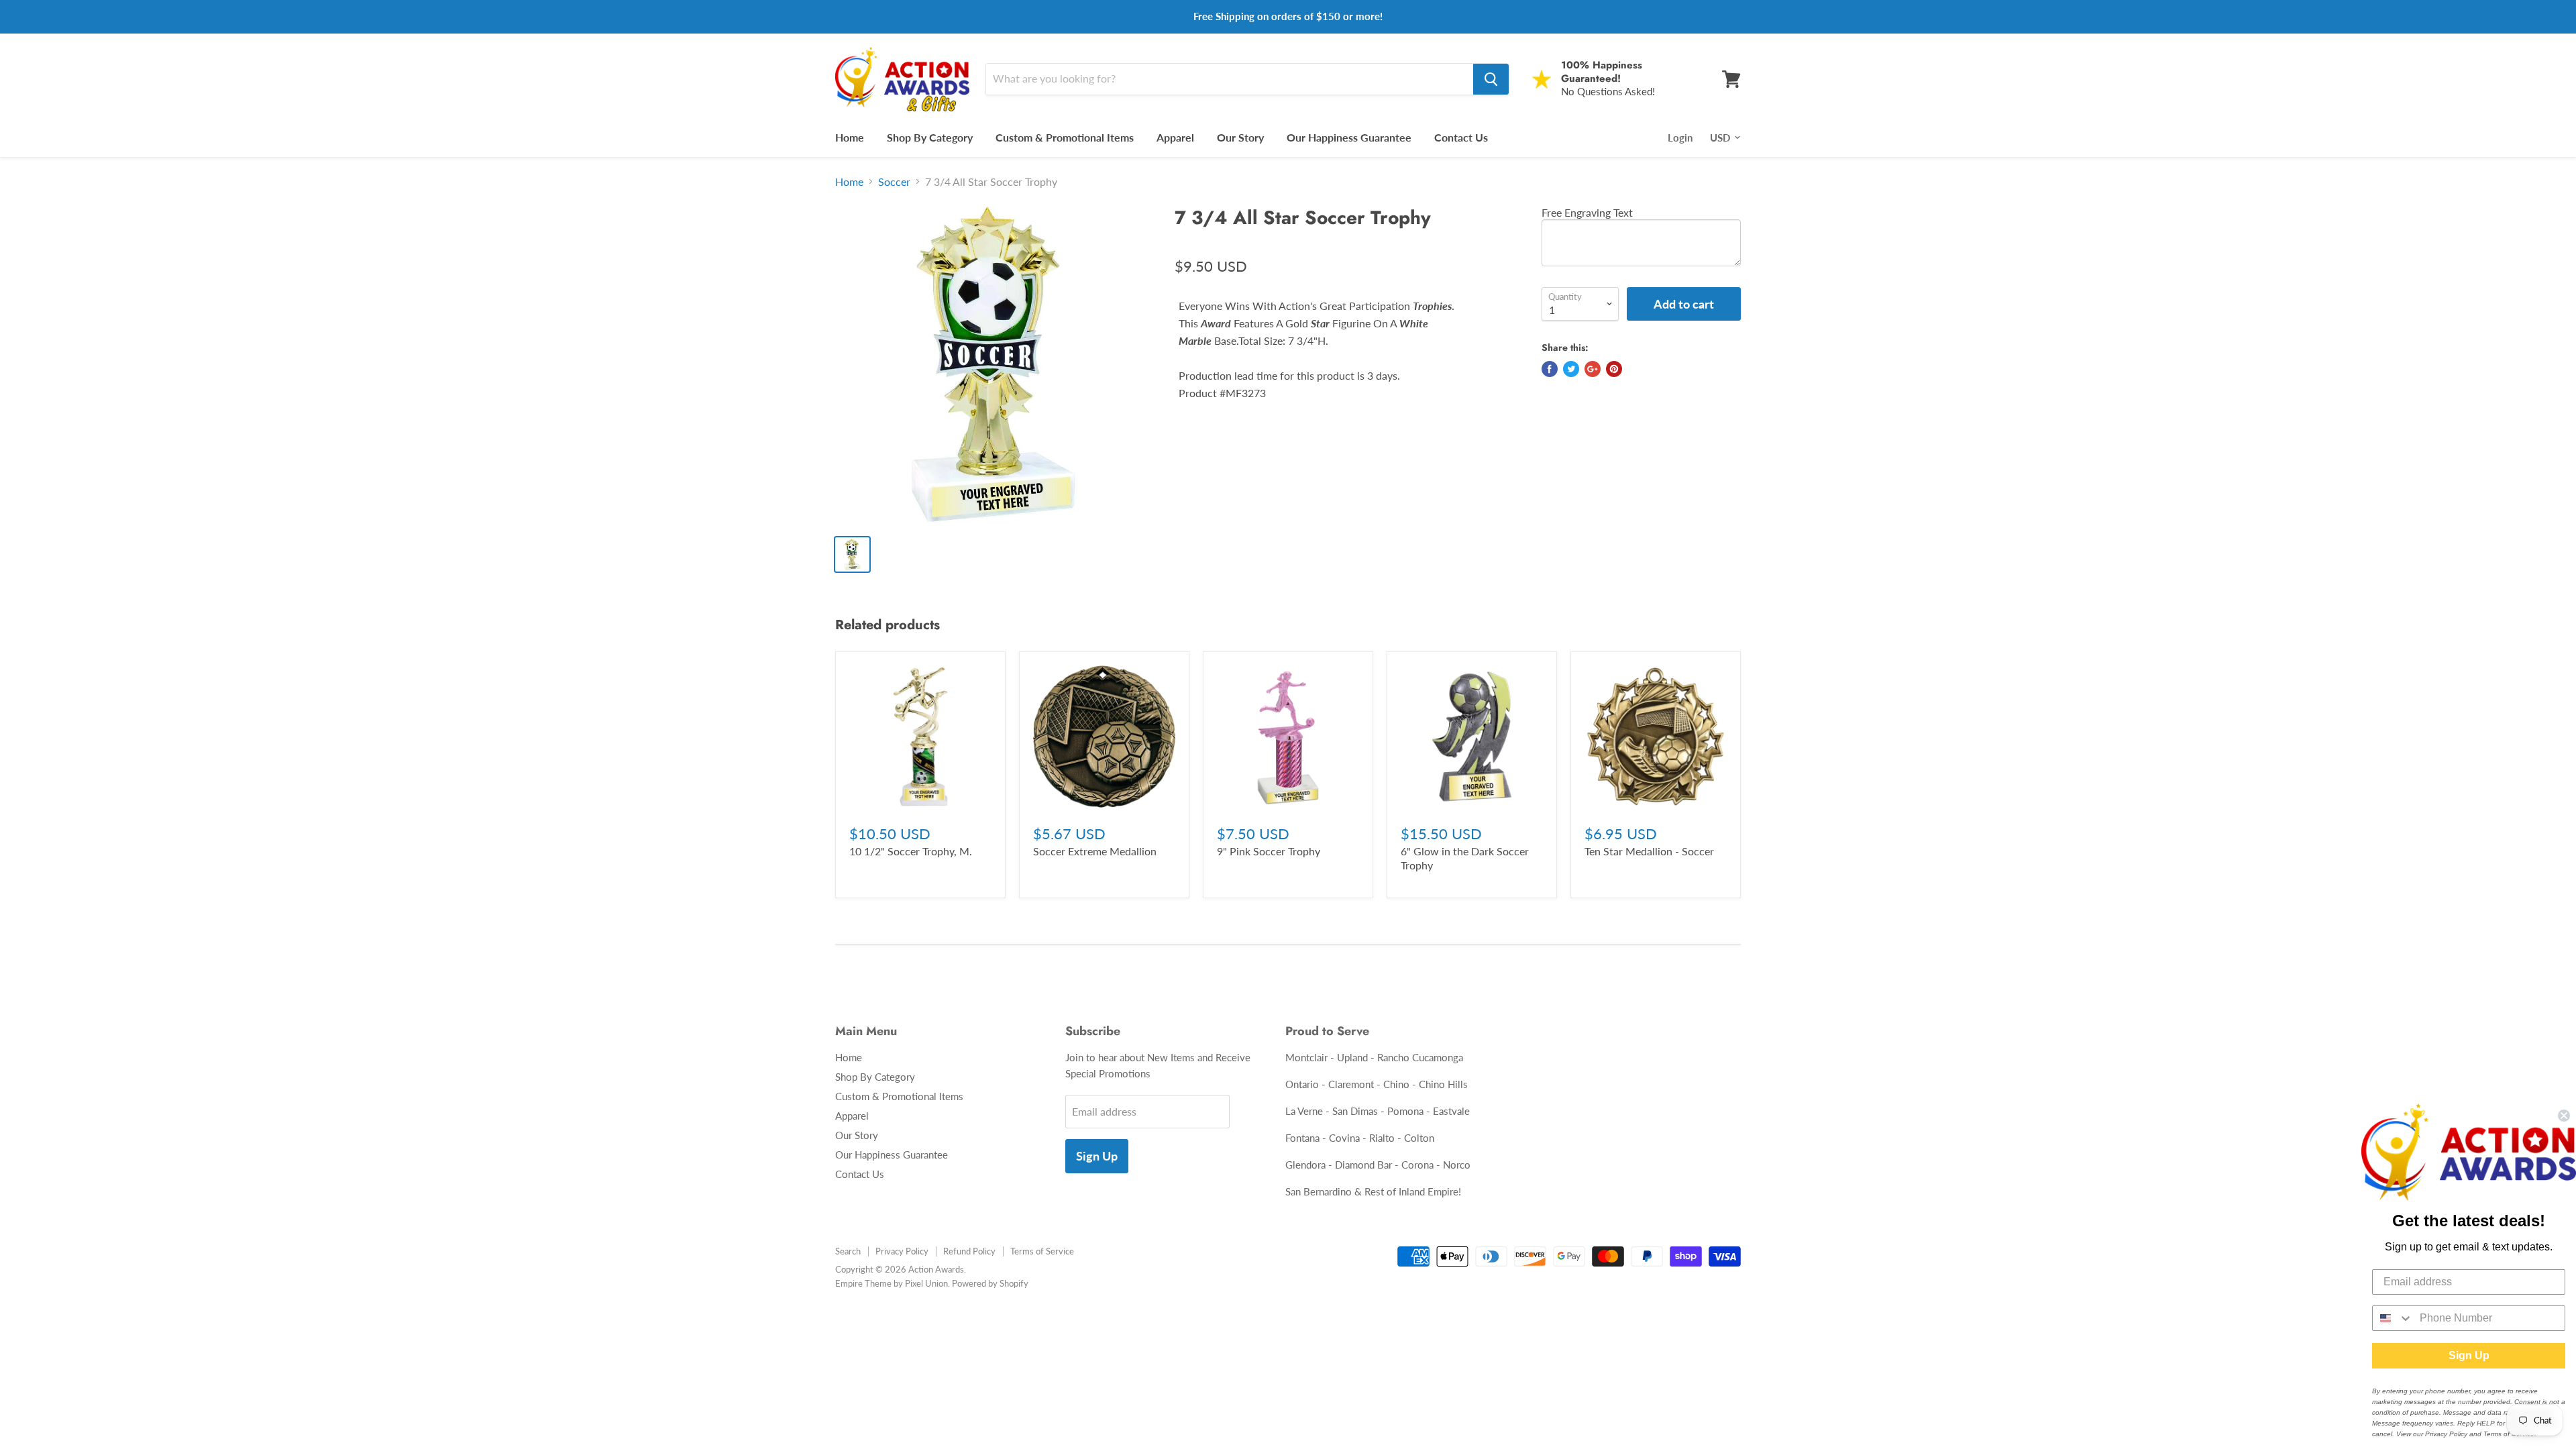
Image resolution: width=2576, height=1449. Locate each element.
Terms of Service (1042, 1251)
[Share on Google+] (1593, 369)
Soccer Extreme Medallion (1095, 851)
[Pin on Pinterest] (1614, 369)
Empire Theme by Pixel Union (892, 1283)
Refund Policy (969, 1251)
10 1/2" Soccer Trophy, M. (911, 851)
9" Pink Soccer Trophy (1269, 851)
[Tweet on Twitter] (1571, 369)
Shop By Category (930, 137)
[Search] (1491, 79)
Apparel (1175, 137)
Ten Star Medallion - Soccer (1649, 851)
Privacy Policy (902, 1251)
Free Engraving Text (1587, 212)
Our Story (1240, 137)
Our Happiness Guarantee (1349, 137)
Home (850, 137)
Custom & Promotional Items (1065, 137)
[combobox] (2393, 1318)
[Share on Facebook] (1550, 369)
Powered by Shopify (990, 1283)
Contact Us (1461, 137)
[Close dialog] (2564, 1116)
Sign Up (1097, 1156)
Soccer (894, 182)
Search (848, 1251)
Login (1680, 138)
